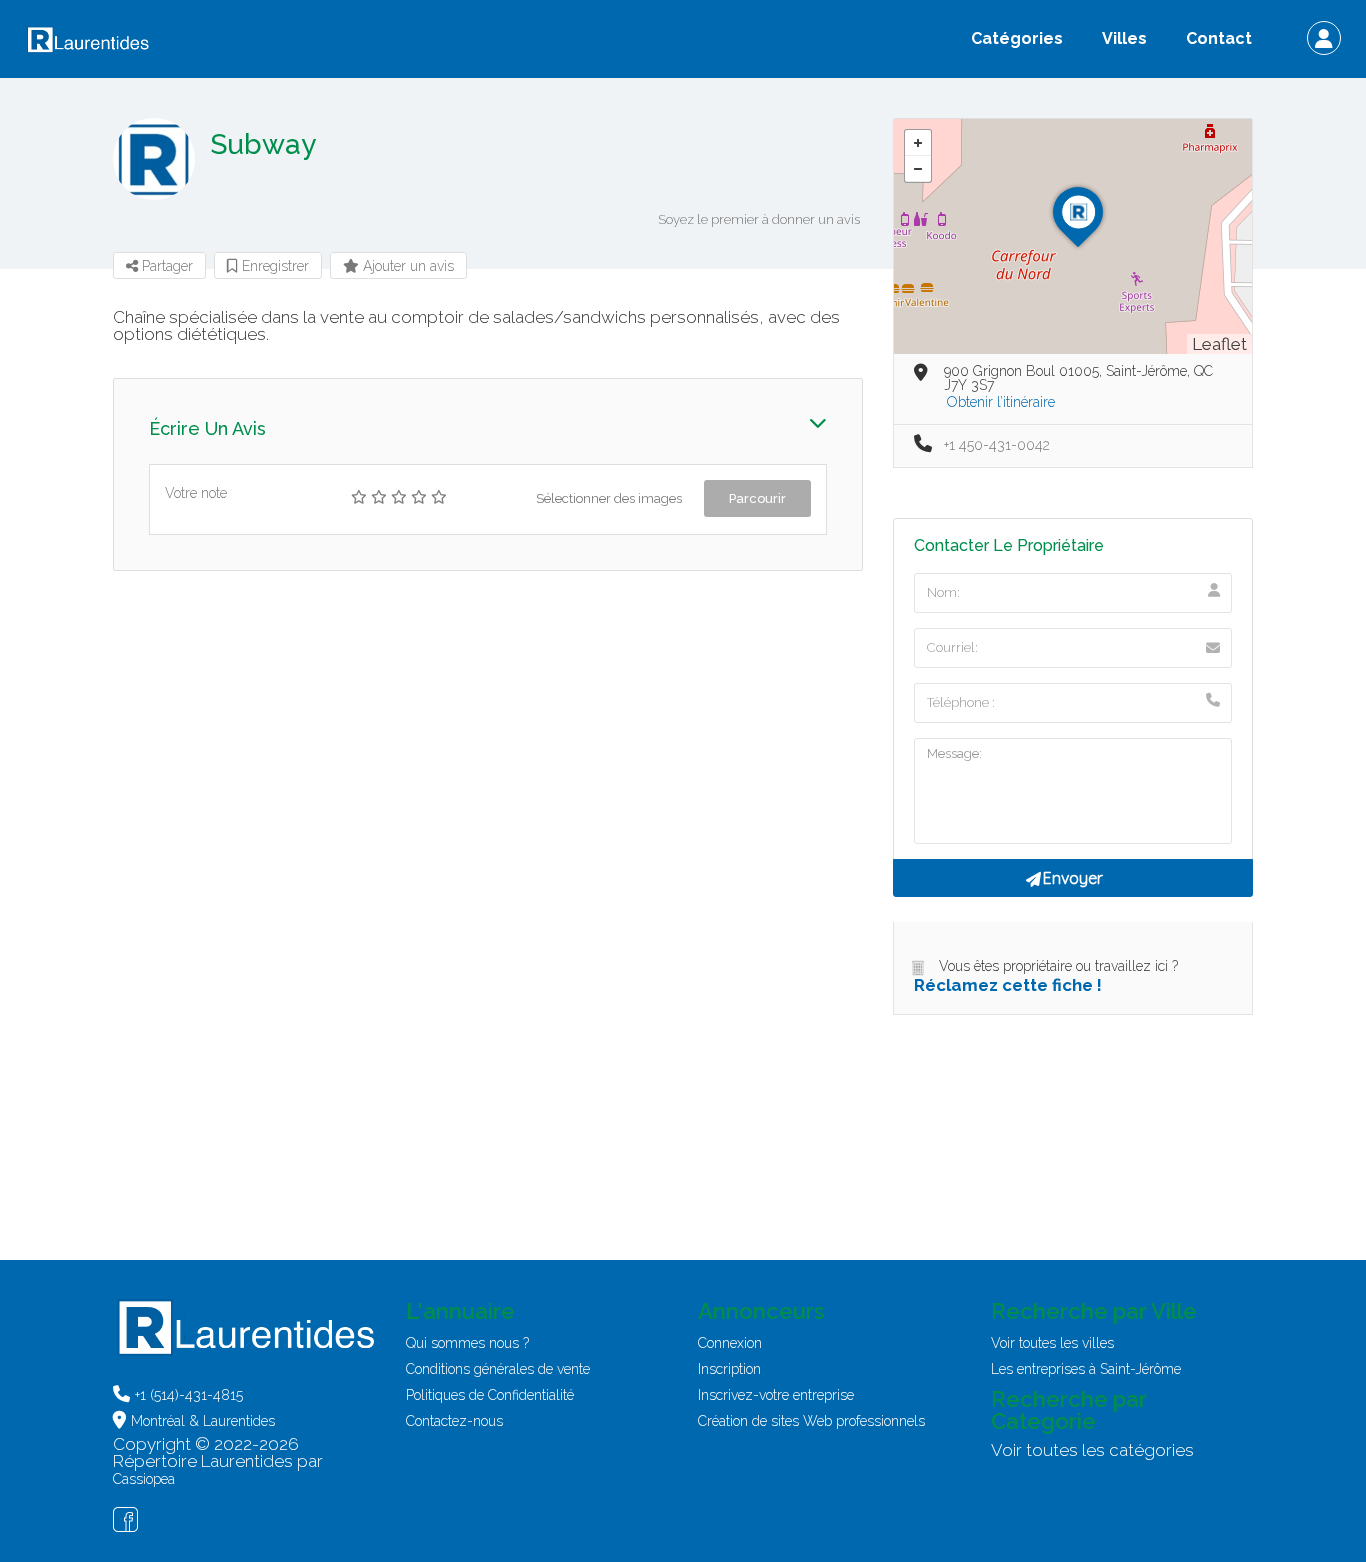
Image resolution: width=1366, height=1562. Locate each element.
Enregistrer (273, 266)
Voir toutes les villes (1052, 1343)
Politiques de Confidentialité (490, 1395)
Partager (165, 266)
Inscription (729, 1369)
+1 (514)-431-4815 (189, 1395)
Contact (1219, 38)
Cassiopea (144, 1479)
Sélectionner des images (609, 498)
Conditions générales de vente (498, 1369)
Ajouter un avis (406, 266)
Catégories (1017, 38)
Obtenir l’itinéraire (1001, 402)
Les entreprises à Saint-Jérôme (1086, 1369)
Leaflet (1219, 344)
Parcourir (757, 498)
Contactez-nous (454, 1421)
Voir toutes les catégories (1092, 1450)
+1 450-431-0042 (997, 445)
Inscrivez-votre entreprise (776, 1395)
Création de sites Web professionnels (811, 1421)
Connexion (730, 1343)
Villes (1124, 38)
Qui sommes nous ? (467, 1343)
